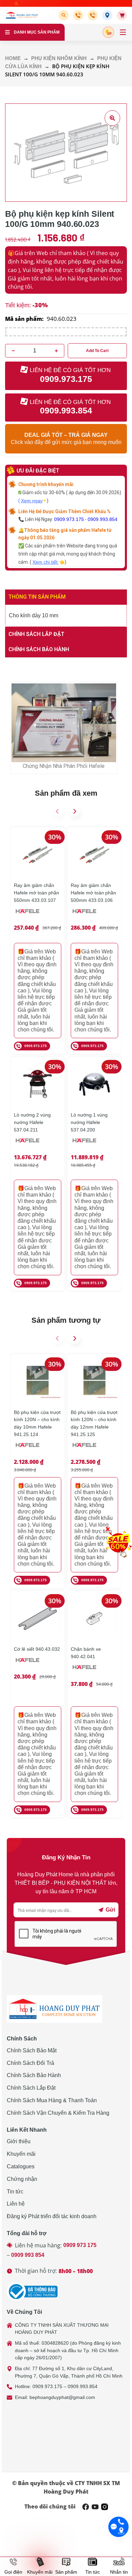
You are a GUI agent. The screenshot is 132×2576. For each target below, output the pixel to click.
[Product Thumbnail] (112, 118)
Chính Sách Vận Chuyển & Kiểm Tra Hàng (58, 2113)
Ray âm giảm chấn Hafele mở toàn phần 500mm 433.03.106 (93, 893)
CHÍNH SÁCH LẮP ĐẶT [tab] (36, 634)
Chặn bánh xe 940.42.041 (86, 1653)
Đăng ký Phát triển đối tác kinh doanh (52, 2216)
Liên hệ (16, 2204)
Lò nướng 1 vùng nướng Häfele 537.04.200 (89, 1122)
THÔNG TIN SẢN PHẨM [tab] (37, 597)
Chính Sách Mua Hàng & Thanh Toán (52, 2100)
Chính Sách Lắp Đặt (31, 2088)
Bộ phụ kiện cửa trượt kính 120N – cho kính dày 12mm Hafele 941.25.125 (94, 1423)
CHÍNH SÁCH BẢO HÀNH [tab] (39, 649)
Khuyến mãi (21, 2154)
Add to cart (97, 351)
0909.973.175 (69, 519)
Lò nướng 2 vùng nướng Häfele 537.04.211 (32, 1122)
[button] (65, 15)
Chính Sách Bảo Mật (32, 2050)
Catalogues (21, 2166)
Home (13, 58)
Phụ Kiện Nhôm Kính (59, 58)
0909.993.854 (103, 519)
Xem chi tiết (46, 562)
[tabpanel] (66, 616)
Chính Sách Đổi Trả (30, 2063)
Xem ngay (32, 501)
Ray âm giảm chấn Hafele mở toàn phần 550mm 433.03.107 (37, 893)
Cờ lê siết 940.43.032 (37, 1649)
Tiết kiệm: (18, 305)
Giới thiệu (19, 2141)
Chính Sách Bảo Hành (34, 2075)
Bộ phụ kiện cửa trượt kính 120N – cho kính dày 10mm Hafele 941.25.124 (37, 1423)
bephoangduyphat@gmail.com (62, 2397)
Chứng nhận (22, 2179)
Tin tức (15, 2192)
